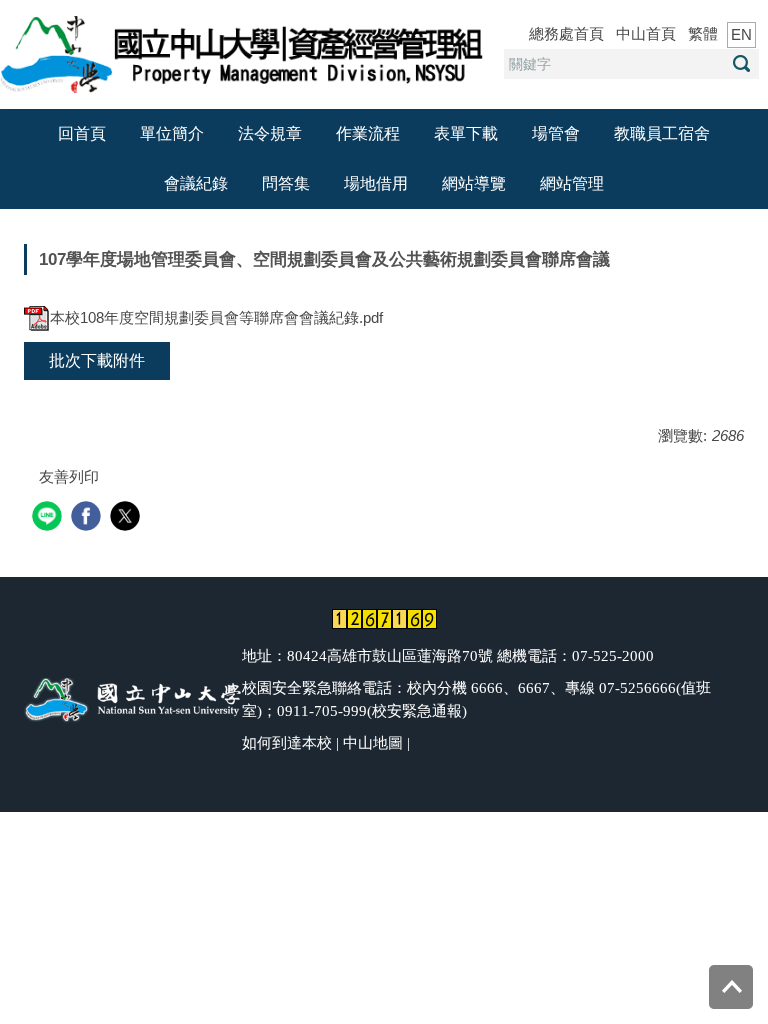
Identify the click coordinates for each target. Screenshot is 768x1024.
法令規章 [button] (270, 133)
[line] (49, 518)
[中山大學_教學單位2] (245, 52)
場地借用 (376, 183)
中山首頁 (646, 33)
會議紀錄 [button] (196, 183)
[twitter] (127, 518)
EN (741, 34)
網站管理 (572, 183)
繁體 (703, 33)
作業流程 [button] (368, 133)
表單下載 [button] (466, 133)
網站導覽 (474, 183)
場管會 (556, 133)
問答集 (286, 183)
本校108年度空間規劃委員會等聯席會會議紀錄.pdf (216, 317)
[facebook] (88, 518)
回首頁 (82, 133)
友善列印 (69, 476)
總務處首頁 (566, 33)
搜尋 (741, 63)
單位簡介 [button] (172, 133)
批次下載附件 (97, 360)
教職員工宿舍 (662, 133)
